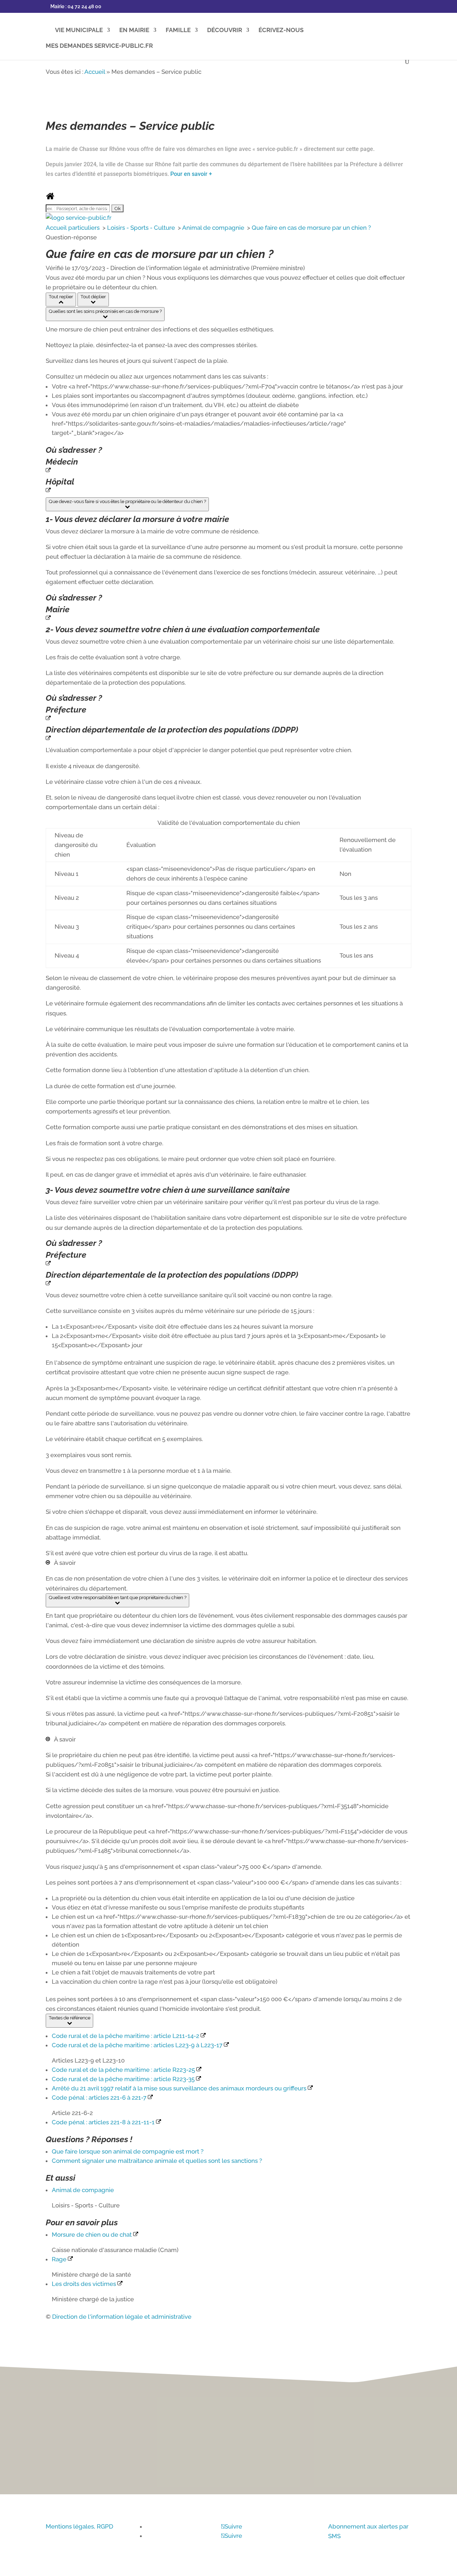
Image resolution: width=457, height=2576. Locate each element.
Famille (178, 31)
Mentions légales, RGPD (79, 2526)
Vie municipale (79, 31)
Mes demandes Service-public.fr (99, 46)
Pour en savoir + (191, 174)
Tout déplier (93, 296)
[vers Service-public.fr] (79, 218)
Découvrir (225, 31)
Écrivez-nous (281, 31)
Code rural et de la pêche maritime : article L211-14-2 (126, 2036)
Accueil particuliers (73, 228)
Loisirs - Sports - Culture (142, 228)
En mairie (134, 31)
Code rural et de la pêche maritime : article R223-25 (124, 2070)
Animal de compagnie (214, 228)
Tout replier (61, 296)
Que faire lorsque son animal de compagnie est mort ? (128, 2151)
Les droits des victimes (85, 2284)
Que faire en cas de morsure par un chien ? (311, 228)
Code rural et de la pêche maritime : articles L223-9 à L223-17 (138, 2045)
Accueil (95, 72)
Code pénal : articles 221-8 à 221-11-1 (104, 2122)
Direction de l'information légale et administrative (122, 2317)
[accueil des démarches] (50, 198)
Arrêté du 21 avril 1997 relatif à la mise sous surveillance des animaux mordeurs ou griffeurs (180, 2088)
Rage (60, 2259)
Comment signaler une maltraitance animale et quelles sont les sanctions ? (157, 2161)
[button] (105, 314)
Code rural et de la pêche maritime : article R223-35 (124, 2079)
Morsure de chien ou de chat (92, 2235)
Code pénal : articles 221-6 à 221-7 (100, 2098)
